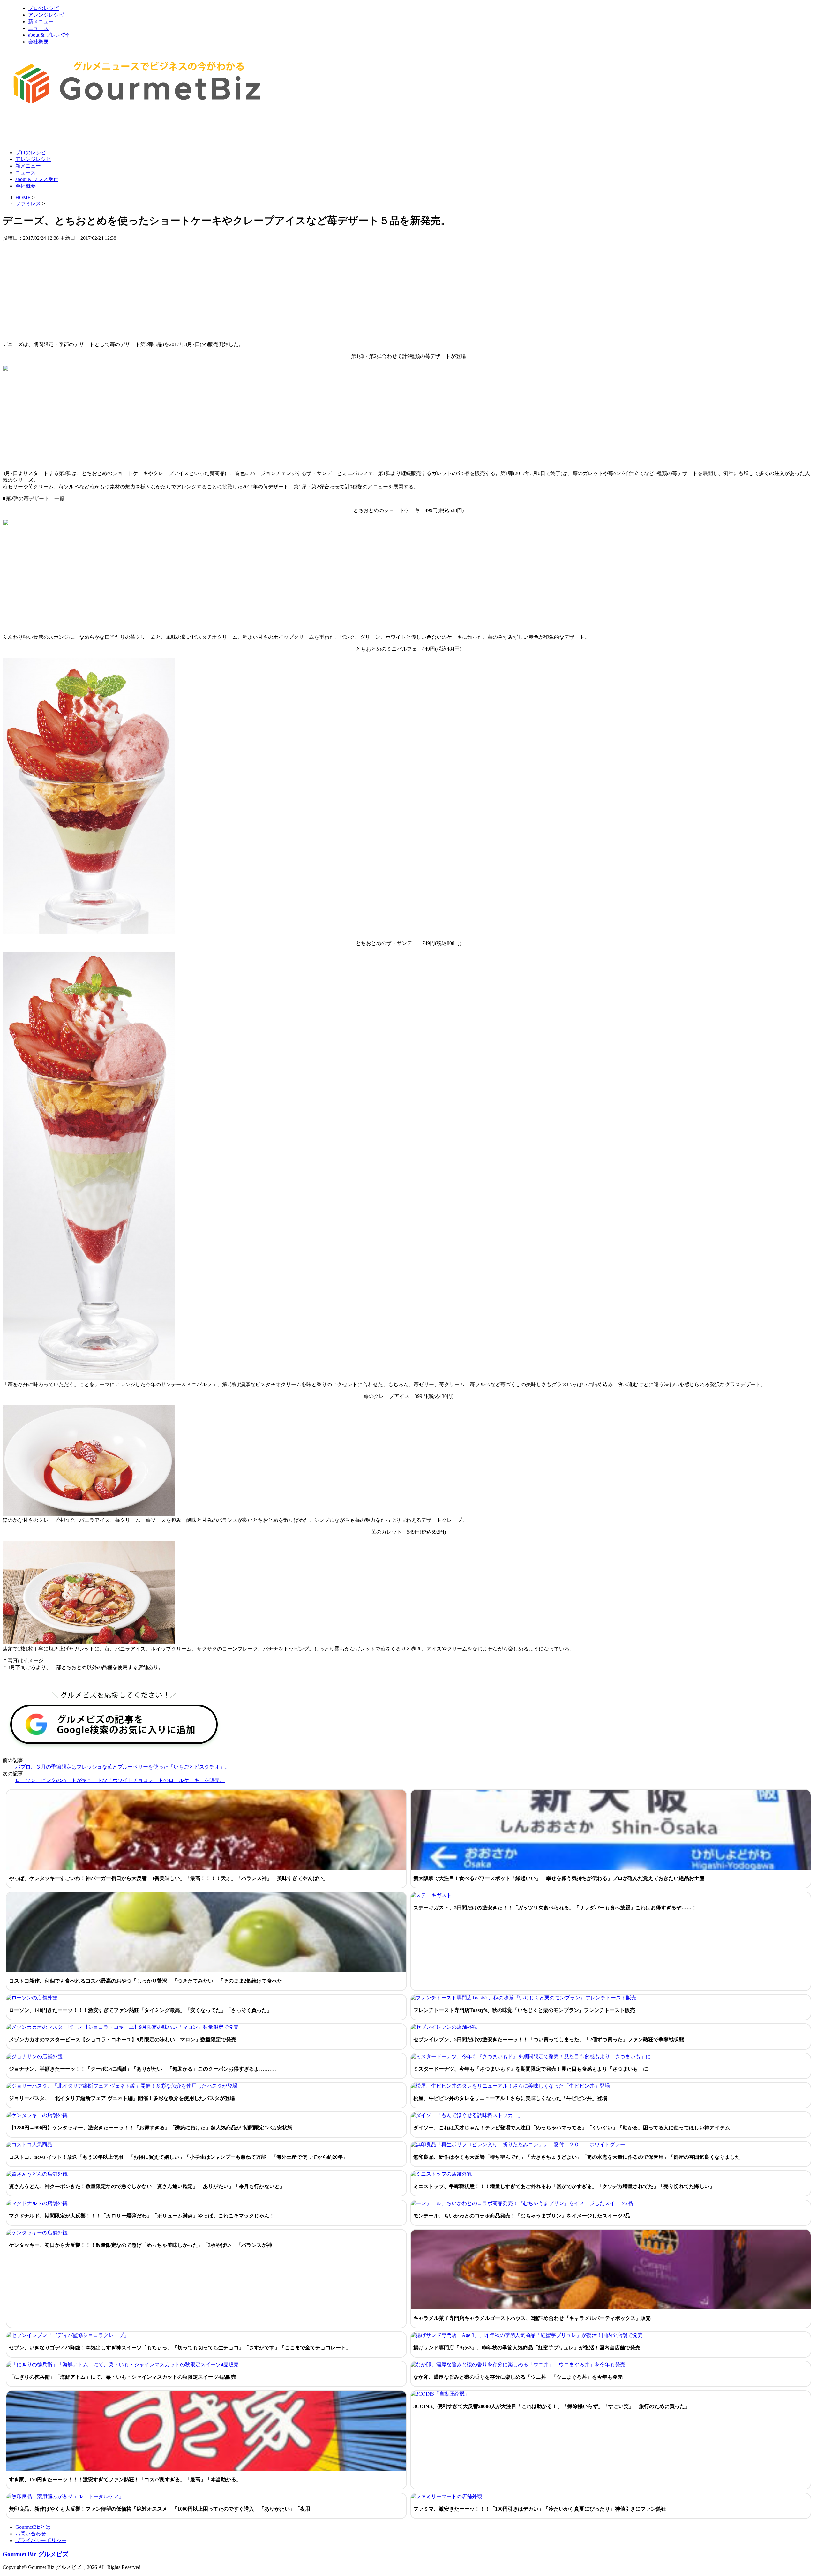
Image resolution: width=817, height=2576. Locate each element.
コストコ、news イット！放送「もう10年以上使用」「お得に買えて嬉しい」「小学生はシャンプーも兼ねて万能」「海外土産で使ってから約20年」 (178, 2157)
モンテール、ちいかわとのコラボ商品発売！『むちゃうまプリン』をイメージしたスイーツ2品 (522, 2216)
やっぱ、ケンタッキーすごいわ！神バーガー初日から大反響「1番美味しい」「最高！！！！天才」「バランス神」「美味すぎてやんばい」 (169, 1878)
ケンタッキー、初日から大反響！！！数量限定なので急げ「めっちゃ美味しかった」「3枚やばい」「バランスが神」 (143, 2245)
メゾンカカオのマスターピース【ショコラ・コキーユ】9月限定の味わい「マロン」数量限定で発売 (123, 2040)
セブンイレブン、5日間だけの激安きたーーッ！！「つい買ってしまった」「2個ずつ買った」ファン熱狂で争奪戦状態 (549, 2040)
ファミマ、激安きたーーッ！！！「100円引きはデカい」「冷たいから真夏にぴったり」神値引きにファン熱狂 (540, 2509)
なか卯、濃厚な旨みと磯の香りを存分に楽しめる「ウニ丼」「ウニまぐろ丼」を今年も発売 (518, 2377)
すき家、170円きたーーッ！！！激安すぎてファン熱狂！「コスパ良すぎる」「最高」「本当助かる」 (125, 2479)
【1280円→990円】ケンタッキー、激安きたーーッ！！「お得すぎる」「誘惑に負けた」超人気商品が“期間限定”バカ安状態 (151, 2128)
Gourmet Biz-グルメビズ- (36, 2554)
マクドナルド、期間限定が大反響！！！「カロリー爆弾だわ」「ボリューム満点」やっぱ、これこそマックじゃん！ (142, 2216)
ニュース (38, 28)
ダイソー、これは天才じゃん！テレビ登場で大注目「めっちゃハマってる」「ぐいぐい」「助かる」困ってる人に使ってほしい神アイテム (572, 2128)
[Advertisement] (119, 129)
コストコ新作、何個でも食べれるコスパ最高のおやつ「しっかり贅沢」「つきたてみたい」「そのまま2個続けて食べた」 (148, 1981)
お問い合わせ (31, 2534)
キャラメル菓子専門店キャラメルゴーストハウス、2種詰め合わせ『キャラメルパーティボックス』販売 (532, 2318)
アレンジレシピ (46, 15)
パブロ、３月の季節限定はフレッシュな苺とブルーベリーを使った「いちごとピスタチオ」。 (123, 1767)
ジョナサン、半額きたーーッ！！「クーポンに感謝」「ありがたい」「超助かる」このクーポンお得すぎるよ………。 (144, 2069)
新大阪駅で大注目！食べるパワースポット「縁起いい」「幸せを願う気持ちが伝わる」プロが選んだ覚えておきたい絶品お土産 (559, 1878)
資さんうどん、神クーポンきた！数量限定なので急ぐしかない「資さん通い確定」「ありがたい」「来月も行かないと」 (147, 2186)
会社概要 (38, 42)
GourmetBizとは (33, 2527)
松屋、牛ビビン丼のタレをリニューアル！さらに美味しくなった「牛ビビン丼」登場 (510, 2098)
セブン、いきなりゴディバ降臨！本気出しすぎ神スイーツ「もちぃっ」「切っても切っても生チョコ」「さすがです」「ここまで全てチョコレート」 (180, 2348)
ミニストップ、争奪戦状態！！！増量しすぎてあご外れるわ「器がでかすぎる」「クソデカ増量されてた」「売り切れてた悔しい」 (564, 2186)
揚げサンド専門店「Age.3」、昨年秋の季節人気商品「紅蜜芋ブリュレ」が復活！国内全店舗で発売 (527, 2348)
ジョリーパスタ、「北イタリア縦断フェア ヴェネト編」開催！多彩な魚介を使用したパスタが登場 (122, 2098)
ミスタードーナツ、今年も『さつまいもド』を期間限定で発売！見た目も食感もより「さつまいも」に (531, 2069)
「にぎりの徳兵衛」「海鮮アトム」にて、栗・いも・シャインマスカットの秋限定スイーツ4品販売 (123, 2377)
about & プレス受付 (50, 35)
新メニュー (41, 22)
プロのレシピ (43, 8)
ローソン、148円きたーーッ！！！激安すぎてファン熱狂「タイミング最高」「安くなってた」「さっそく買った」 (140, 2010)
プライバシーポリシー (41, 2540)
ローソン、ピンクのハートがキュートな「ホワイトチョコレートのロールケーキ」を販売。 (120, 1780)
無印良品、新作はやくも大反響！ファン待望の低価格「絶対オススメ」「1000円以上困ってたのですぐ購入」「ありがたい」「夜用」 (162, 2509)
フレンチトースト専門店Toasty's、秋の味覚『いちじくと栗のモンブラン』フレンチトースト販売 (524, 2010)
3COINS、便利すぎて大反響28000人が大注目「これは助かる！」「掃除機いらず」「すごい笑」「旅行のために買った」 (552, 2406)
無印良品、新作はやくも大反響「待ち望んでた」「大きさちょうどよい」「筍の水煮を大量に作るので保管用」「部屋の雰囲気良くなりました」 (579, 2157)
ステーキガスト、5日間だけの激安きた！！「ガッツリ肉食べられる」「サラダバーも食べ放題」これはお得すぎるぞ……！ (555, 1908)
